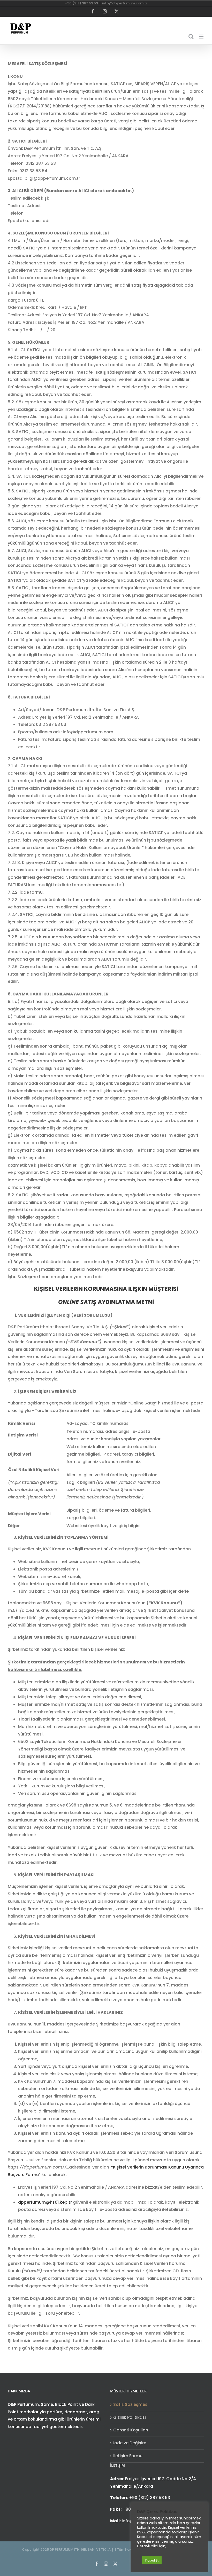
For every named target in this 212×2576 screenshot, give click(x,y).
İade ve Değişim (130, 2443)
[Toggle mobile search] (191, 37)
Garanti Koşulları (131, 2430)
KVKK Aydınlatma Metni (168, 2548)
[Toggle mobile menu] (202, 37)
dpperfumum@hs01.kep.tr (45, 2202)
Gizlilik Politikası (130, 2417)
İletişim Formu (128, 2456)
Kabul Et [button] (152, 2560)
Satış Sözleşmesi (131, 2404)
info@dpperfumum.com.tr (125, 3)
